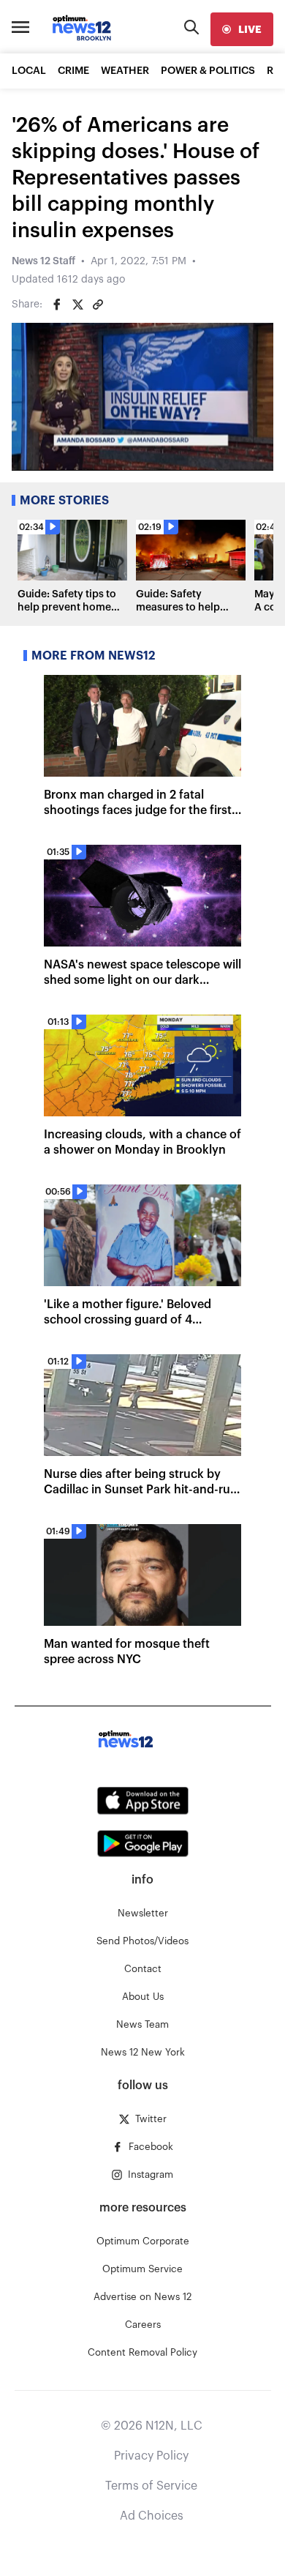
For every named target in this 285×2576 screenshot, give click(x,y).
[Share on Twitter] (77, 305)
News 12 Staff (43, 261)
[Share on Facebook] (57, 305)
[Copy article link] (98, 305)
